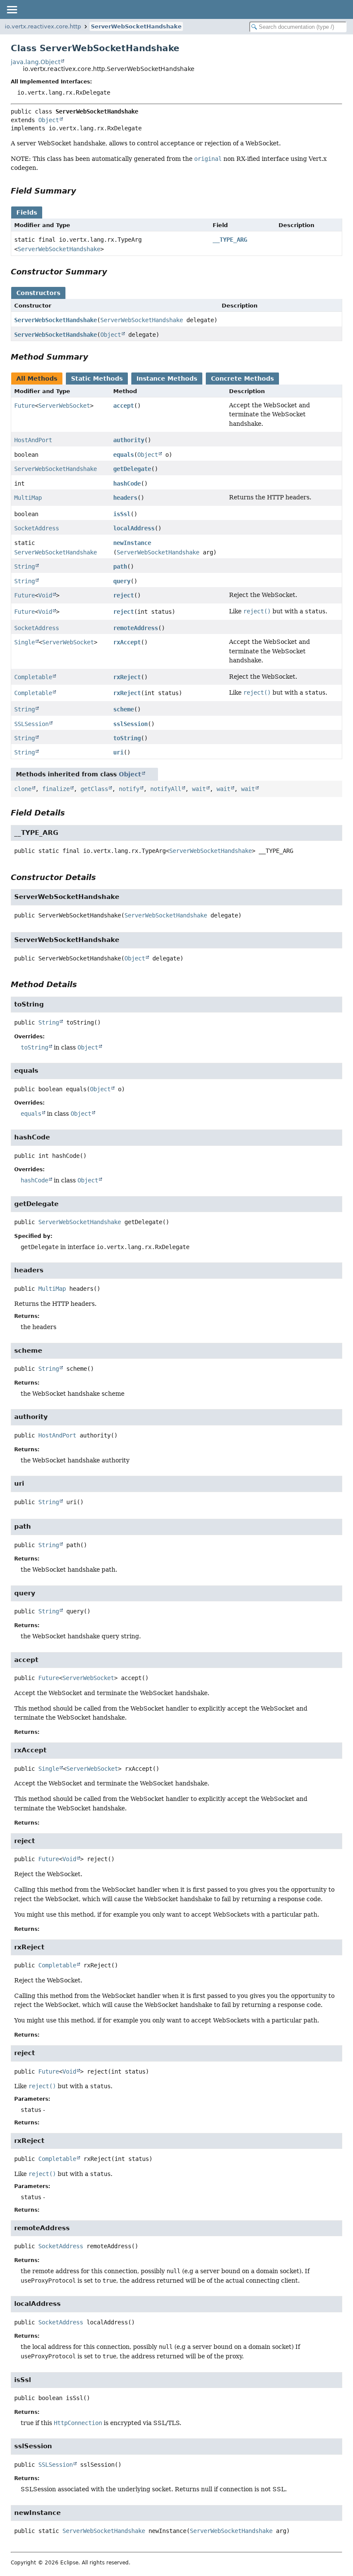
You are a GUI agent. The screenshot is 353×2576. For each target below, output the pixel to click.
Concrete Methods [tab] (242, 379)
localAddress (134, 528)
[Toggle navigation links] (12, 9)
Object (49, 120)
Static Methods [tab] (97, 379)
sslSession (130, 724)
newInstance (132, 543)
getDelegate (132, 469)
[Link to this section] (82, 191)
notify (129, 789)
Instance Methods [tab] (167, 379)
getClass (94, 789)
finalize (56, 789)
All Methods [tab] (37, 379)
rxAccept (127, 642)
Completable (33, 677)
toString (127, 738)
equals (124, 455)
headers (125, 498)
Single (25, 642)
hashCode (127, 483)
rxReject (127, 677)
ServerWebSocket (64, 406)
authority (129, 440)
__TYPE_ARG (230, 240)
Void (45, 595)
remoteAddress (136, 628)
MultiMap (28, 498)
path (120, 566)
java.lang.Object (36, 62)
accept (124, 406)
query (122, 581)
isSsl (122, 514)
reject (124, 595)
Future (25, 406)
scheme (124, 709)
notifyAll (166, 789)
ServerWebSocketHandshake (136, 26)
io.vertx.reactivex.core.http (43, 26)
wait (199, 789)
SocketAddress (37, 528)
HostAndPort (33, 440)
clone (23, 789)
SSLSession (31, 724)
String (25, 566)
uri (118, 752)
